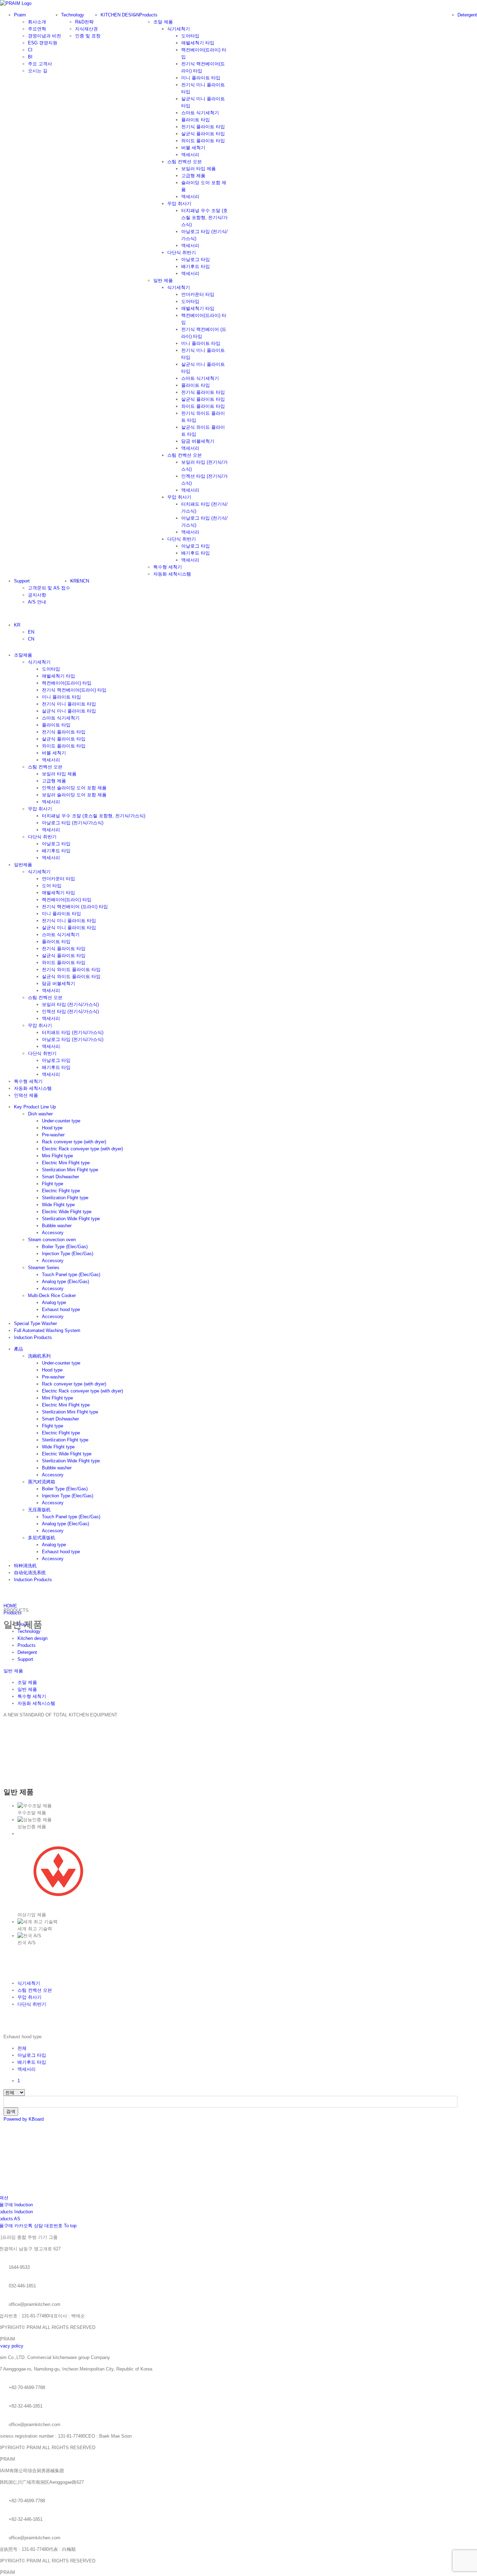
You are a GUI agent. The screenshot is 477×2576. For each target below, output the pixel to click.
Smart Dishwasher (60, 1177)
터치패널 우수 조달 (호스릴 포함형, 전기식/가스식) (94, 816)
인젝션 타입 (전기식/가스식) (70, 1011)
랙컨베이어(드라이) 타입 (67, 683)
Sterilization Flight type (65, 1198)
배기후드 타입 (56, 851)
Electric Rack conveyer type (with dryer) (82, 1149)
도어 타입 (52, 886)
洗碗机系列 (39, 1356)
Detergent (27, 1652)
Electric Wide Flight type (67, 1212)
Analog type (54, 1303)
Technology (29, 1631)
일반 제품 (163, 280)
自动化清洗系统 (30, 1573)
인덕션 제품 (26, 1095)
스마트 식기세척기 (61, 718)
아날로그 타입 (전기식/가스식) (73, 823)
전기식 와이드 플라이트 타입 (71, 969)
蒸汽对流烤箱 (42, 1482)
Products (27, 1645)
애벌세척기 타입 (58, 676)
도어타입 (51, 669)
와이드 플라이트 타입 (64, 746)
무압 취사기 (40, 809)
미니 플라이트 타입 (61, 697)
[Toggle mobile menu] (2, 613)
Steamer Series (44, 1268)
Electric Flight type (61, 1191)
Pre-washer (53, 1135)
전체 (22, 2048)
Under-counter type (61, 1121)
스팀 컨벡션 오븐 (45, 767)
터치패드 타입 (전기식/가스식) (73, 1032)
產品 (19, 1349)
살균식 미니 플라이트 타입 (69, 711)
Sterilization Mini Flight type (70, 1170)
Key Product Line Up (35, 1107)
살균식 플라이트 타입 (64, 739)
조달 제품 (163, 22)
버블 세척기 (54, 753)
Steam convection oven (52, 1240)
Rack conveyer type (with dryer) (74, 1142)
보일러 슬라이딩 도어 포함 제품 (74, 795)
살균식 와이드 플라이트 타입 (71, 976)
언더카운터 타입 (58, 879)
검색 (11, 2111)
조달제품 (23, 655)
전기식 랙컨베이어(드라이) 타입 (74, 690)
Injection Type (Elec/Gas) (68, 1254)
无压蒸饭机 (39, 1510)
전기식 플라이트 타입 (64, 732)
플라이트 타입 (56, 725)
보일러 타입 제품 (59, 774)
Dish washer (40, 1114)
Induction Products (33, 1337)
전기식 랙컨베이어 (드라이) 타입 (75, 907)
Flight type (53, 1184)
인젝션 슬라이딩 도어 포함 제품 (74, 788)
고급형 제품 (54, 781)
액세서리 (51, 760)
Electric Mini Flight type (66, 1163)
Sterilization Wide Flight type (71, 1219)
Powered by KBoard (24, 2119)
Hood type (52, 1128)
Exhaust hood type (61, 1309)
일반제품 (23, 865)
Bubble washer (57, 1226)
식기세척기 (39, 662)
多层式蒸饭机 (42, 1538)
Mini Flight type (57, 1156)
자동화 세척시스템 (172, 574)
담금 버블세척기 (58, 983)
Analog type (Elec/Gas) (65, 1282)
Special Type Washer (35, 1323)
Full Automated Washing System (47, 1330)
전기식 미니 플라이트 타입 (69, 704)
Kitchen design (32, 1638)
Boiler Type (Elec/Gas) (65, 1247)
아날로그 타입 (56, 844)
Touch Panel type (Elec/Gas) (71, 1275)
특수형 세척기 (168, 567)
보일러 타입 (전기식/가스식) (70, 1004)
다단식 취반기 (42, 837)
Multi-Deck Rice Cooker (52, 1296)
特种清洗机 (25, 1566)
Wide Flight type (58, 1205)
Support (25, 1659)
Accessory (53, 1233)
